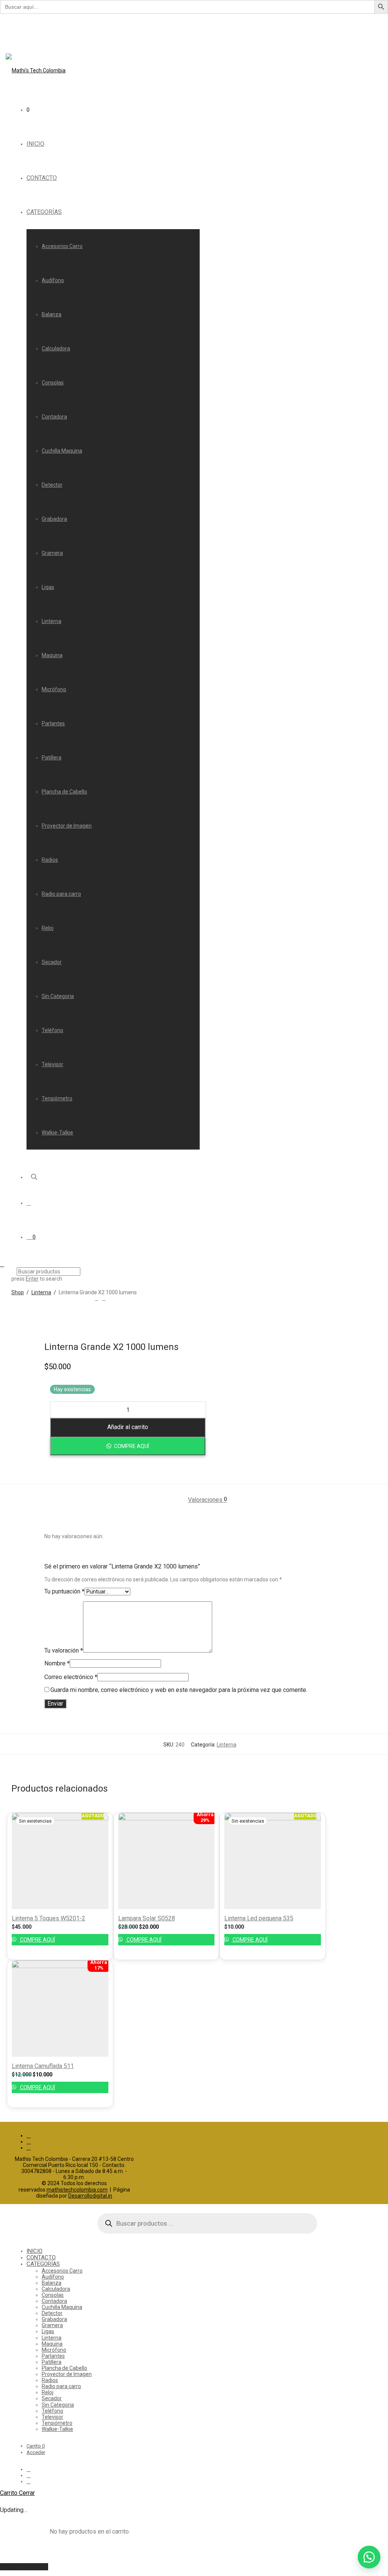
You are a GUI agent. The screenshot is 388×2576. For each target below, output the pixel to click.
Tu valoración (64, 1650)
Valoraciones (207, 1500)
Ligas (48, 587)
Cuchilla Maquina (62, 451)
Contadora (54, 417)
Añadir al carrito (128, 1427)
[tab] (207, 1500)
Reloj (48, 928)
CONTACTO (42, 178)
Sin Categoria (58, 996)
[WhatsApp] (29, 2148)
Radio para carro (61, 894)
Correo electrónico (71, 1677)
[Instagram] (29, 2142)
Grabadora (54, 519)
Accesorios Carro (62, 246)
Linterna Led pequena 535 (259, 1918)
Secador (52, 962)
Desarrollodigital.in (90, 2196)
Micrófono (54, 689)
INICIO (35, 144)
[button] (128, 1446)
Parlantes (53, 723)
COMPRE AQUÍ (131, 1446)
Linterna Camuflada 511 (43, 2066)
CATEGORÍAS (44, 212)
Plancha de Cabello (64, 792)
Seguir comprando (24, 2567)
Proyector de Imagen (67, 826)
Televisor (52, 1064)
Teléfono (52, 1030)
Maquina (52, 655)
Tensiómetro (57, 1098)
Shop (18, 1292)
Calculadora (56, 348)
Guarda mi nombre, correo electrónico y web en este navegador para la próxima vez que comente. (179, 1690)
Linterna (52, 621)
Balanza (52, 314)
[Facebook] (29, 2135)
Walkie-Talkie (57, 1133)
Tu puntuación (64, 1591)
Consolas (53, 383)
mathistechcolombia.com (77, 2190)
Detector (52, 485)
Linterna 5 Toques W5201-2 (48, 1918)
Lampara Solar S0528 (147, 1918)
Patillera (52, 758)
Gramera (52, 553)
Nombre (57, 1663)
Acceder (36, 2452)
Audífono (53, 280)
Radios (50, 860)
